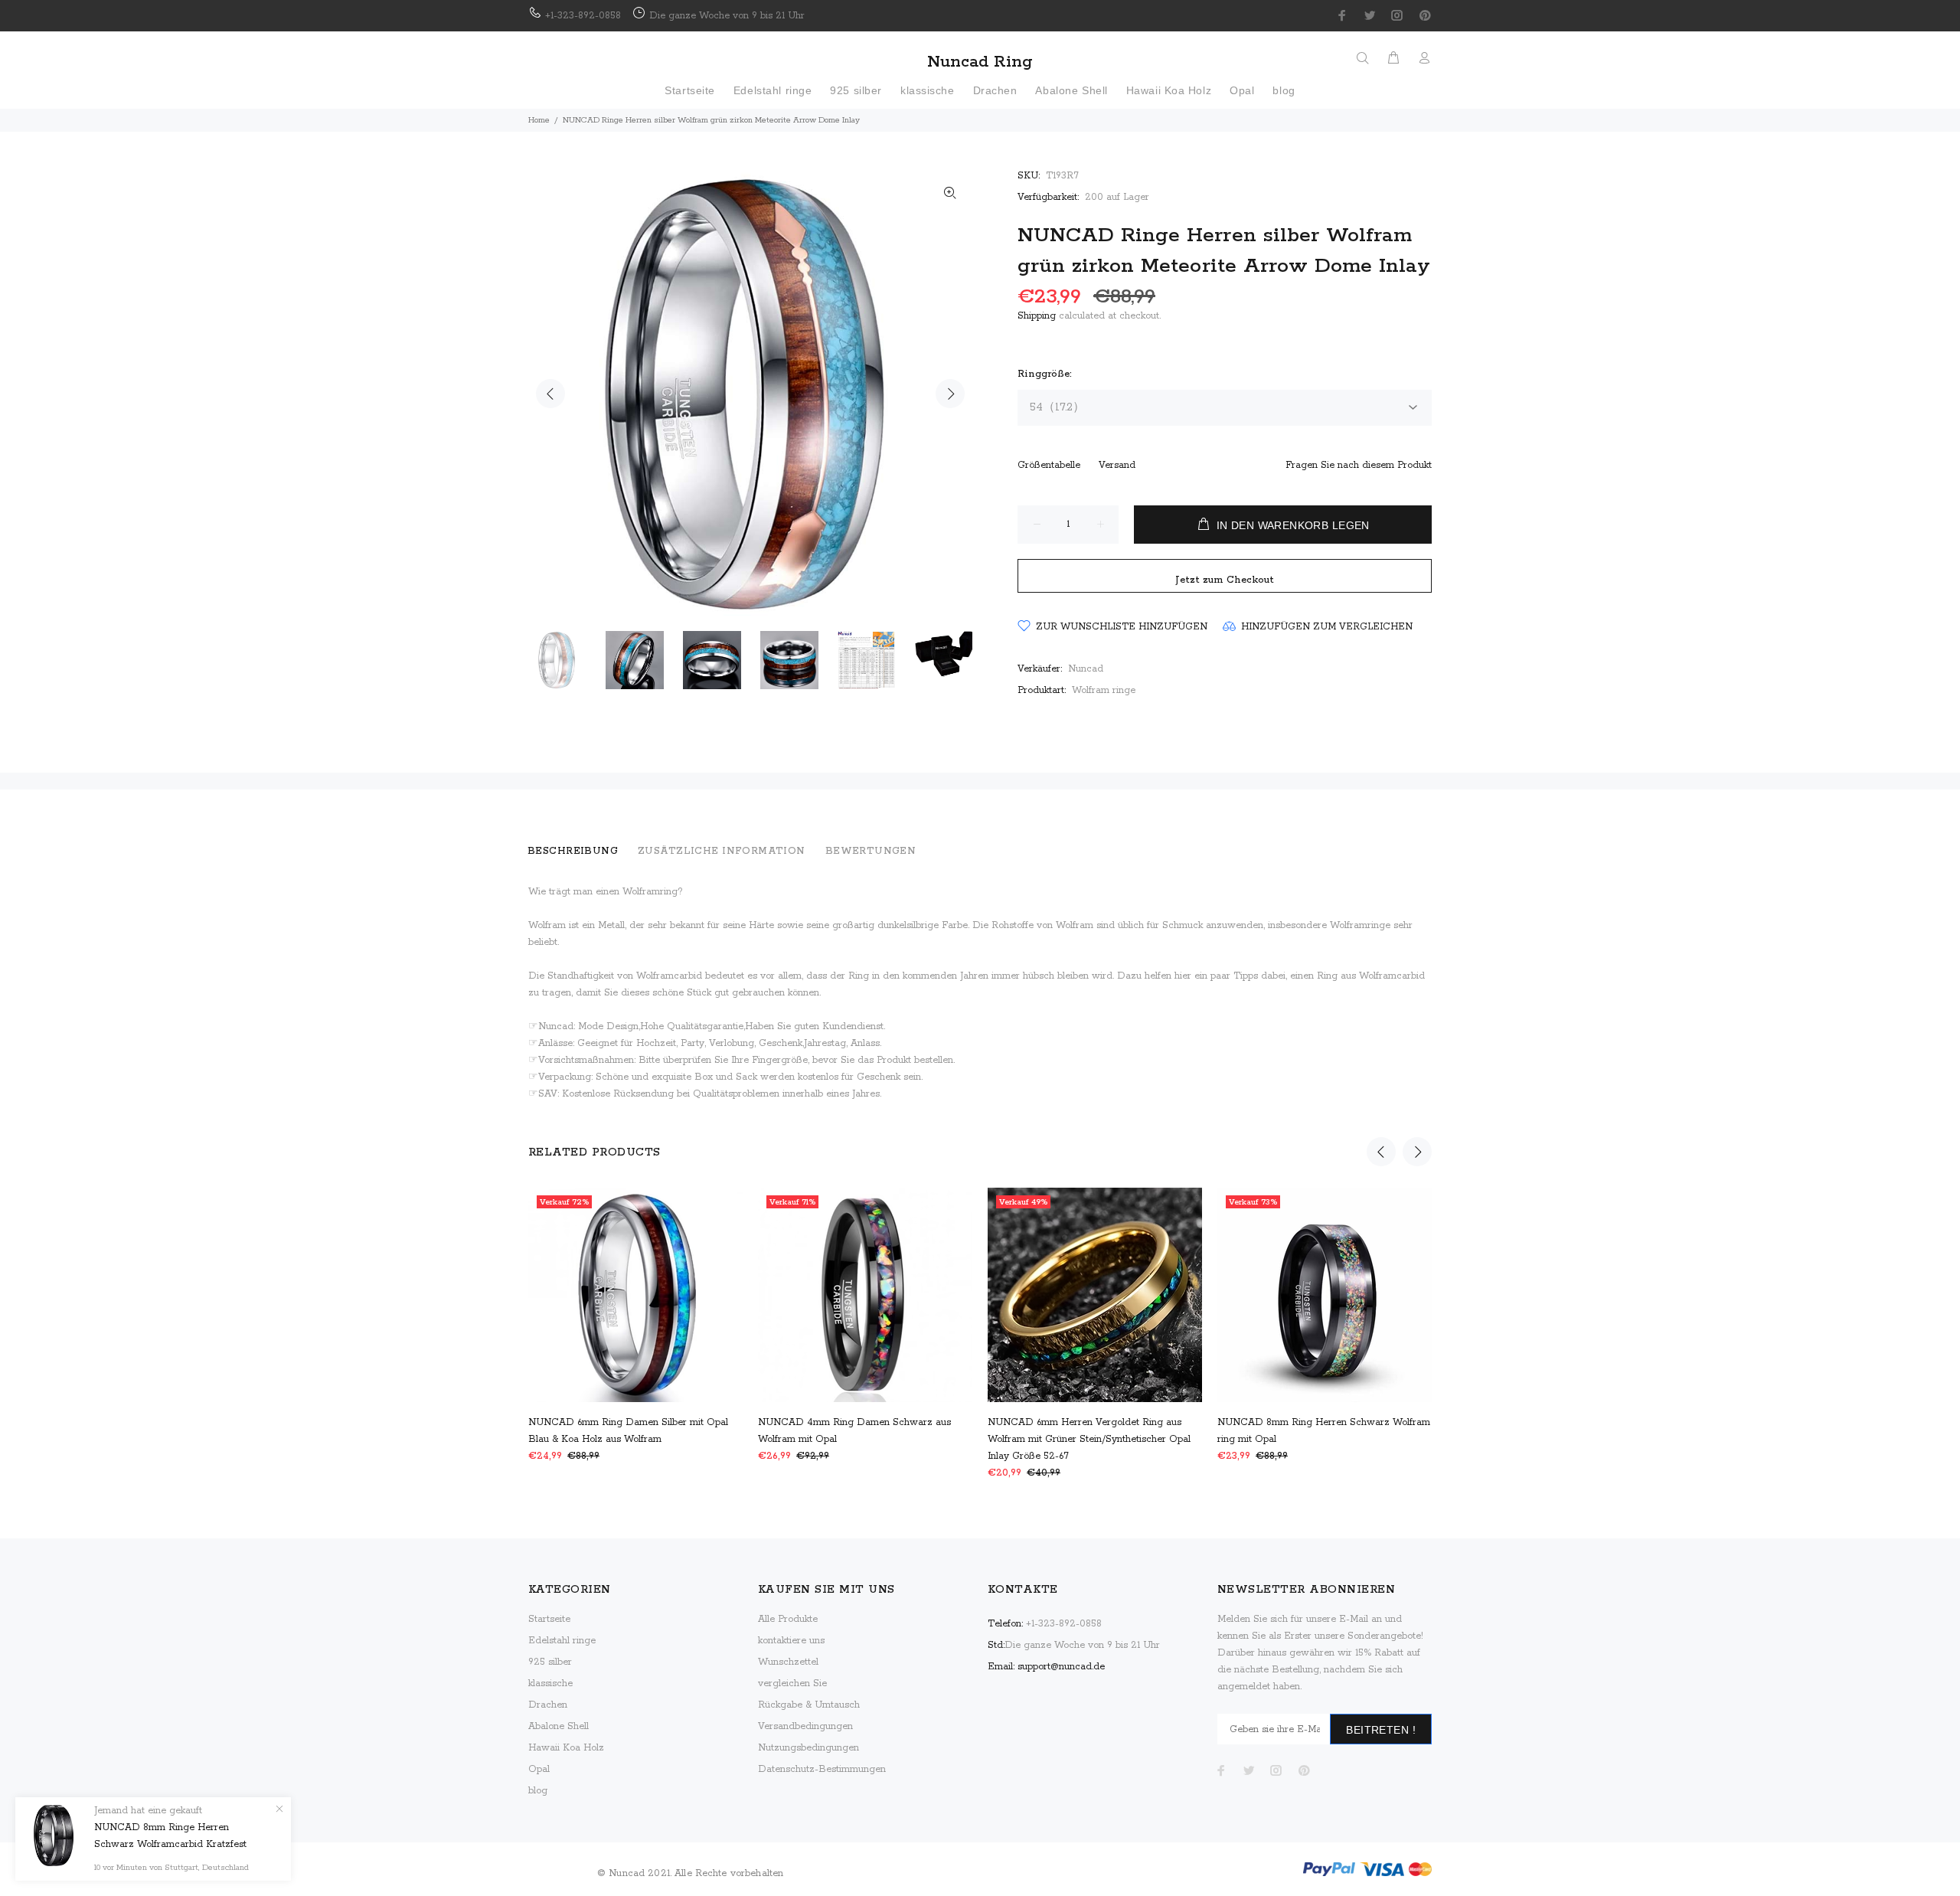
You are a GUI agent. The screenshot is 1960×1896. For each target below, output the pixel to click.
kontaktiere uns (791, 1641)
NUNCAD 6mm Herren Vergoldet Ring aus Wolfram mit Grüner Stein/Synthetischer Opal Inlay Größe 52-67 (1089, 1439)
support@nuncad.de (1061, 1667)
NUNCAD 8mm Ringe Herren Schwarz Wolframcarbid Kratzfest (170, 1836)
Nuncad (1086, 669)
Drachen (548, 1705)
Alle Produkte (788, 1619)
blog (538, 1791)
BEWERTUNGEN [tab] (871, 851)
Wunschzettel (788, 1662)
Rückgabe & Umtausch (809, 1705)
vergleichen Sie (792, 1684)
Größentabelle (1049, 465)
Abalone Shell (559, 1726)
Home (539, 120)
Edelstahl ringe (562, 1641)
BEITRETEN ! (1381, 1730)
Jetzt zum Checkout (1225, 580)
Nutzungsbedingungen (808, 1748)
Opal (539, 1769)
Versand (1117, 465)
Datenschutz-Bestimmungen (822, 1769)
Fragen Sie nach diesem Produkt (1359, 465)
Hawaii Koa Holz (566, 1748)
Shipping (1037, 316)
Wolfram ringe (1104, 690)
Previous (550, 394)
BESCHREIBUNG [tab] (573, 851)
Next (950, 394)
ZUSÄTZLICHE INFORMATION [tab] (722, 851)
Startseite (549, 1619)
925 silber (550, 1662)
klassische (550, 1684)
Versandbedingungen (805, 1726)
